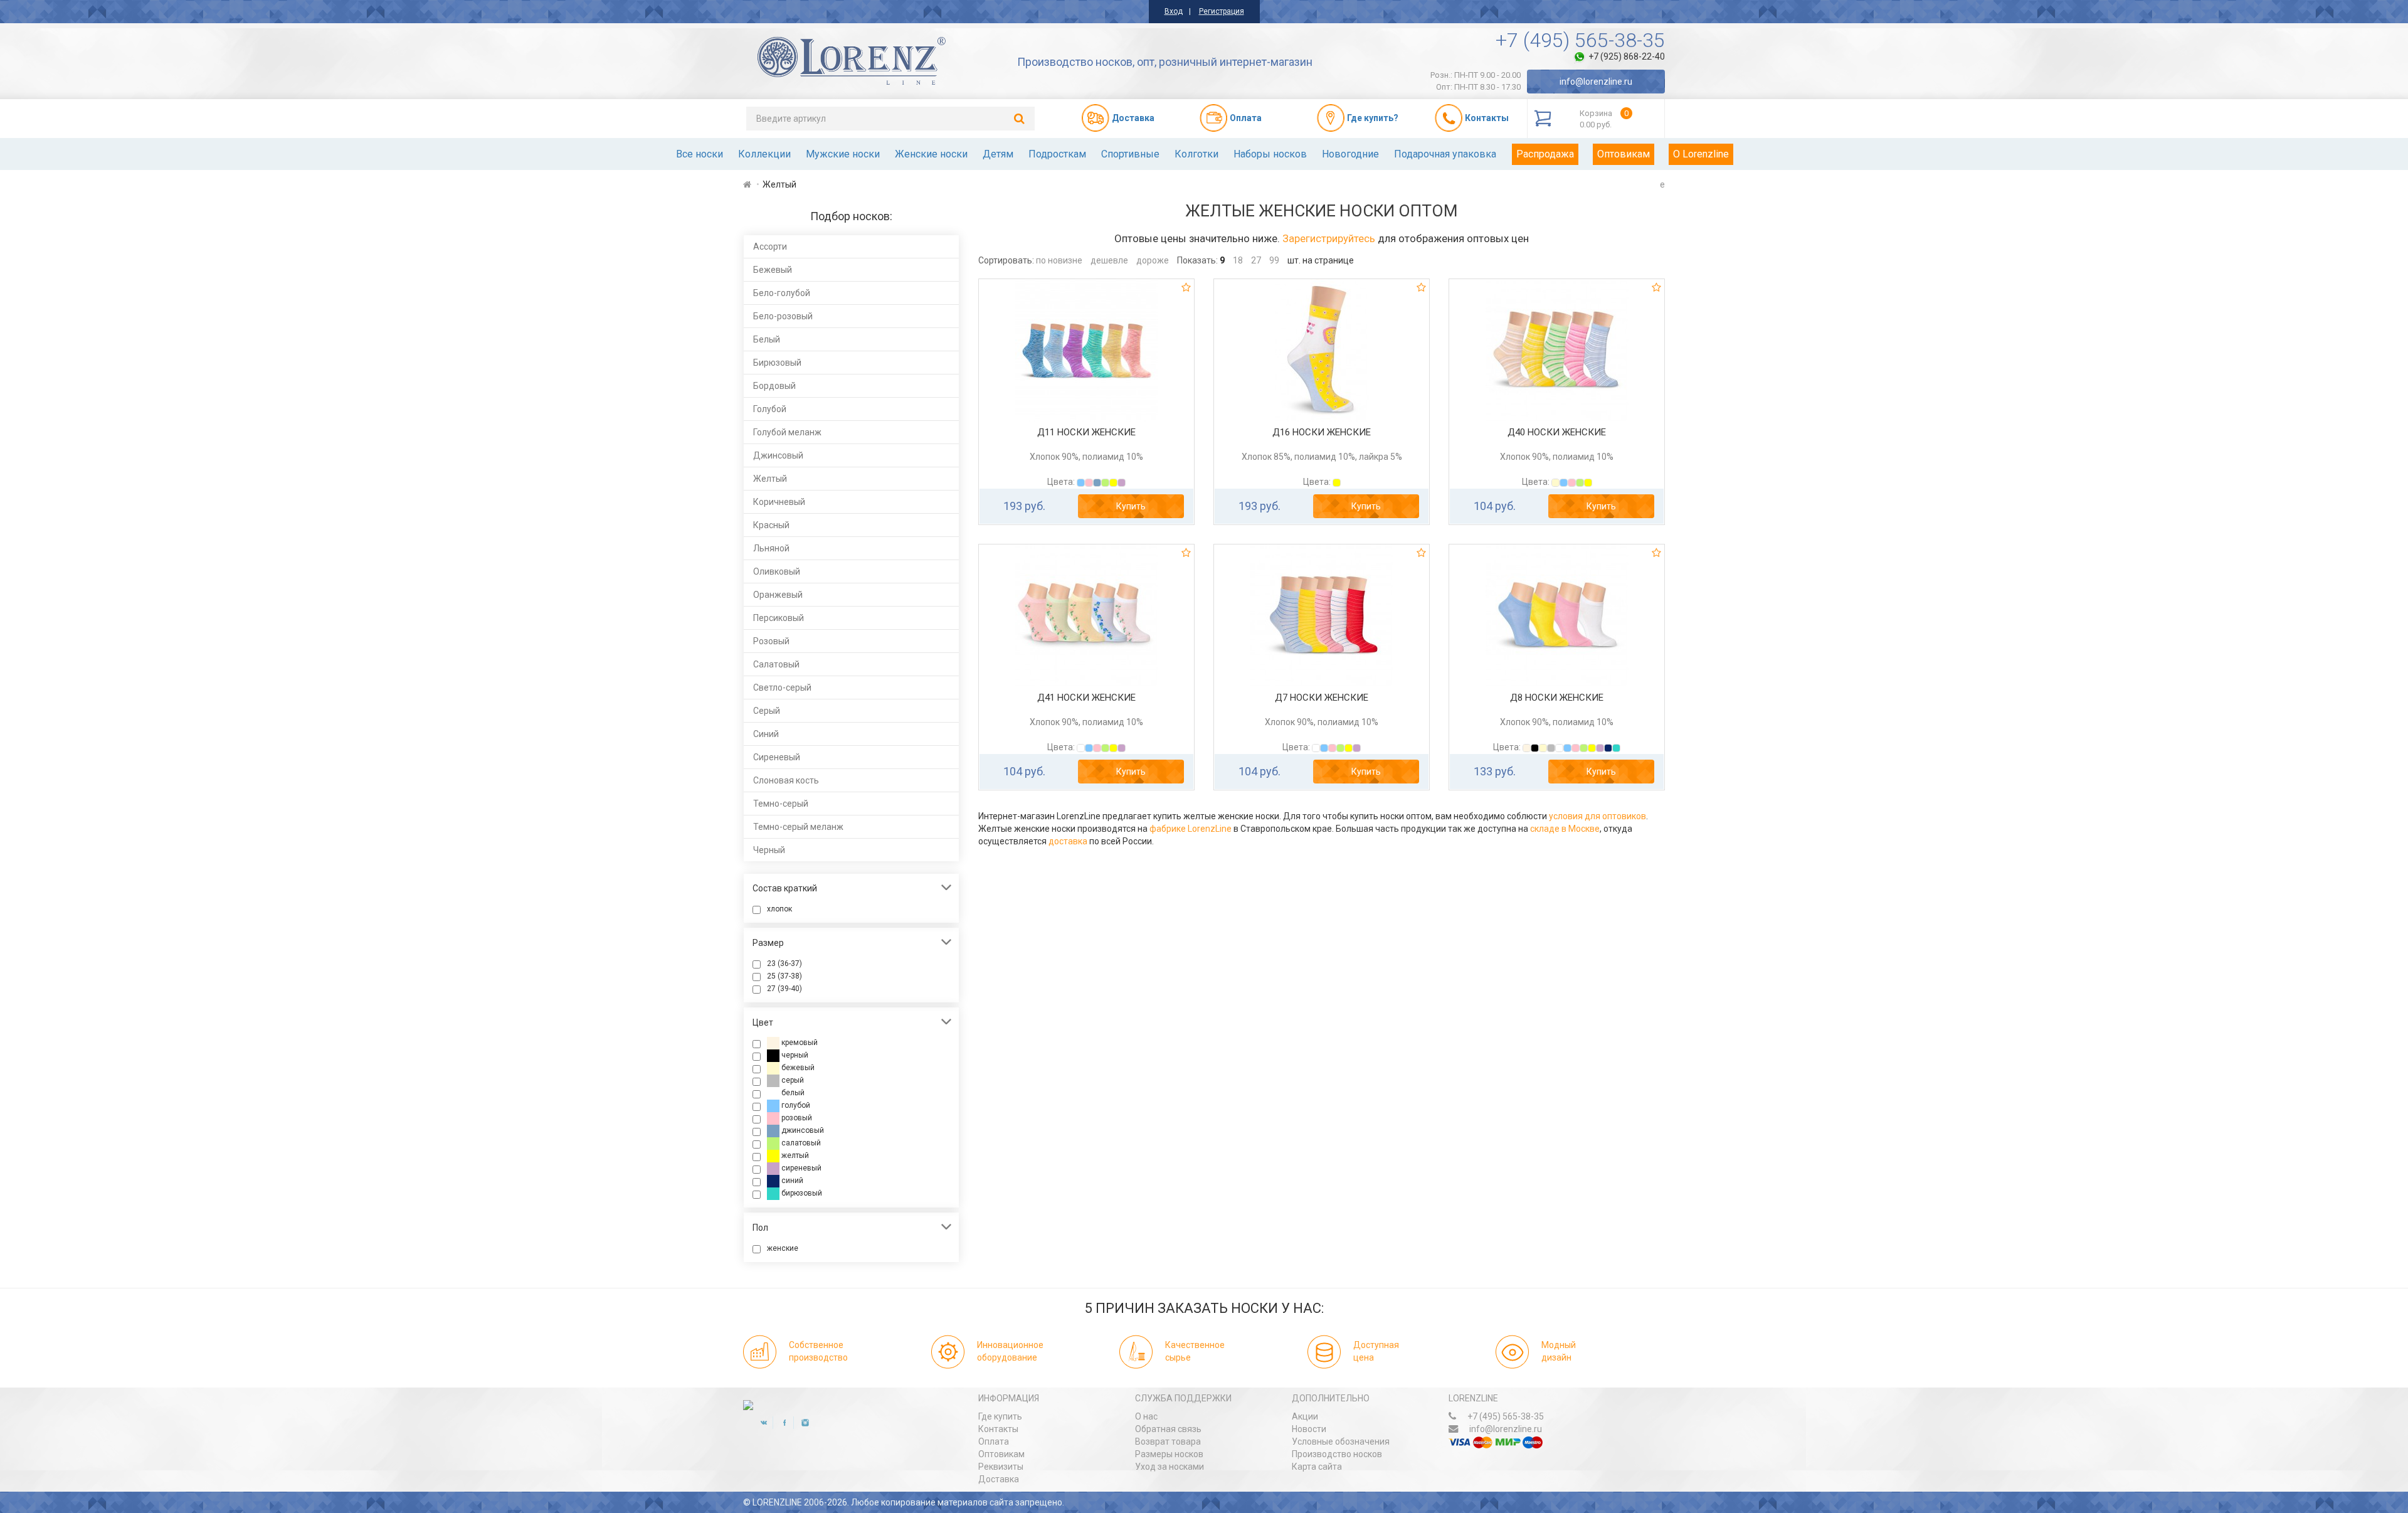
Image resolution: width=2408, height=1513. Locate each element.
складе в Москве (1565, 829)
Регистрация (1222, 11)
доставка (1068, 841)
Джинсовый (778, 455)
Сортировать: (1006, 260)
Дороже (1153, 260)
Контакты (998, 1429)
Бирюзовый (777, 363)
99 (1274, 260)
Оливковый (777, 571)
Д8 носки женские (1557, 698)
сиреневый (800, 1168)
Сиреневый (777, 757)
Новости (1309, 1429)
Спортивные (1130, 154)
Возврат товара (1168, 1441)
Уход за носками (1170, 1467)
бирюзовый (801, 1193)
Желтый (770, 479)
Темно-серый (781, 804)
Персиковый (779, 618)
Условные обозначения (1341, 1441)
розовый (796, 1118)
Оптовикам (1624, 154)
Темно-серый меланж (798, 827)
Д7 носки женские (1322, 698)
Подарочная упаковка (1445, 154)
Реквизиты (1001, 1467)
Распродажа (1545, 154)
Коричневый (779, 502)
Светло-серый (782, 687)
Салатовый (776, 664)
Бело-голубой (782, 293)
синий (791, 1181)
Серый (767, 711)
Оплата (994, 1441)
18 (1238, 260)
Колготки (1196, 154)
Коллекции (764, 154)
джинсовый (802, 1130)
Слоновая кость (786, 780)
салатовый (800, 1143)
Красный (771, 525)
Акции (1305, 1416)
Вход (1174, 11)
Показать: (1197, 260)
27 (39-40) (784, 989)
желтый (794, 1155)
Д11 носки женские (1086, 432)
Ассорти (770, 247)
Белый (767, 339)
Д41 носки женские (1086, 698)
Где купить (1000, 1416)
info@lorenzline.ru (1596, 82)
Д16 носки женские (1322, 432)
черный (794, 1055)
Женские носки (931, 154)
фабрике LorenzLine (1191, 829)
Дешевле (1109, 260)
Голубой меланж (787, 432)
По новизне (1059, 260)
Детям (998, 154)
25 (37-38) (784, 976)
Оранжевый (778, 595)
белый (792, 1093)
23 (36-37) (784, 964)
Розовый (771, 641)
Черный (769, 850)
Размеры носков (1169, 1454)
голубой (795, 1105)
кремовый (799, 1043)
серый (792, 1080)
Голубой (770, 409)
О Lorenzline (1701, 154)
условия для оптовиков (1597, 816)
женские (783, 1248)
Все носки (700, 154)
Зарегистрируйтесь (1329, 238)
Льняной (771, 548)
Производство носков (1337, 1454)
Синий (766, 734)
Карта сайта (1317, 1467)
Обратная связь (1168, 1429)
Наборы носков (1270, 154)
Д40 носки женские (1557, 432)
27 (1256, 260)
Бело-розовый (783, 316)
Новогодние (1350, 154)
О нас (1146, 1416)
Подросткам (1057, 154)
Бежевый (773, 270)
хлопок (779, 909)
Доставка (999, 1479)
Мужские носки (843, 154)
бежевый (797, 1068)
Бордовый (774, 386)
